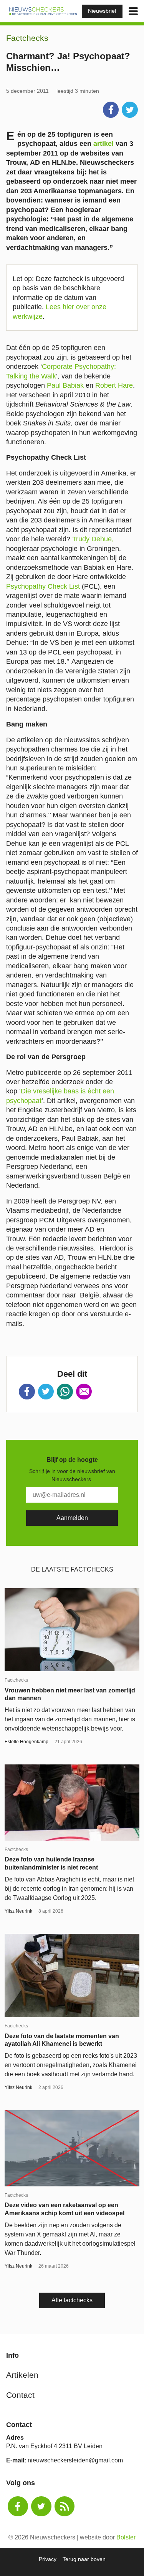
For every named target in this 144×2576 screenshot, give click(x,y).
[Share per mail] (84, 1392)
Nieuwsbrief (102, 11)
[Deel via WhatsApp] (65, 1392)
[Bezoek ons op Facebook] (18, 2507)
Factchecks (27, 38)
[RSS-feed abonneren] (65, 2507)
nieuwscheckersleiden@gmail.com (75, 2460)
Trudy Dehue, (93, 539)
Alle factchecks (72, 2300)
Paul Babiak (65, 385)
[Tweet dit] (130, 110)
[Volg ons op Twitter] (41, 2507)
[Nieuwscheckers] (43, 11)
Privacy (48, 2559)
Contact (20, 2395)
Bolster (126, 2537)
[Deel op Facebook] (111, 110)
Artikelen (22, 2375)
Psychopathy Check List (43, 586)
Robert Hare (114, 385)
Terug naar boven (84, 2559)
